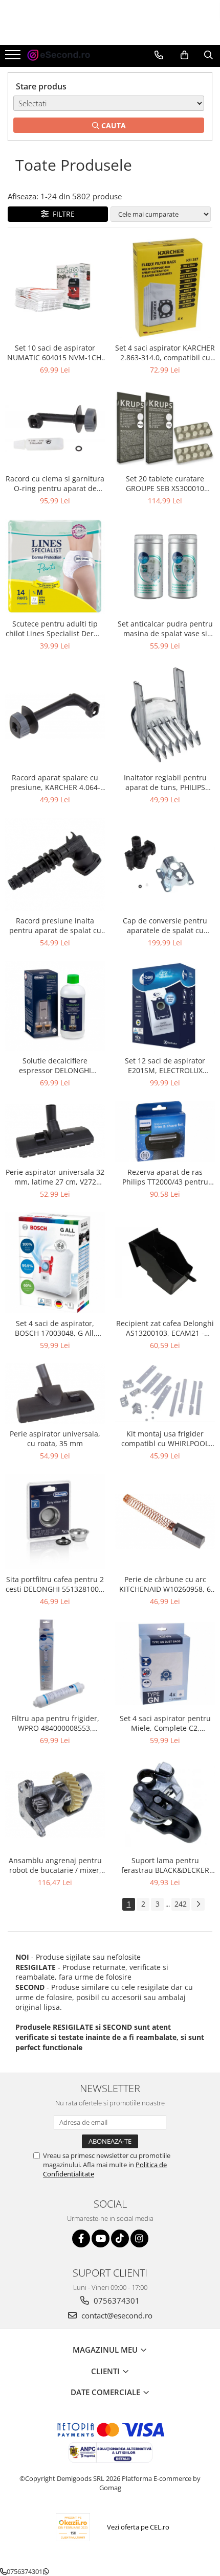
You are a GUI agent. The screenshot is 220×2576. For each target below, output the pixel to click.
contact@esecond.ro (116, 2315)
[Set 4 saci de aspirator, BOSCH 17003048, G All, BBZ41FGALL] (55, 1263)
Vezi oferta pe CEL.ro (138, 2527)
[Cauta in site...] (208, 55)
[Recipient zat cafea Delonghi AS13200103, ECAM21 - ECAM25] (165, 1263)
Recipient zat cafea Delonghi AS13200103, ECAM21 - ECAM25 (165, 1328)
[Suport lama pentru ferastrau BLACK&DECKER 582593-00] (165, 1805)
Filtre (62, 214)
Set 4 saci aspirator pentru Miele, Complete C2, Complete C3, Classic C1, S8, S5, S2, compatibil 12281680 (165, 1723)
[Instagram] (139, 2238)
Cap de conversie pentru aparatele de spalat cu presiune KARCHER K (165, 925)
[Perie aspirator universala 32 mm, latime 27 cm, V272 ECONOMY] (55, 1131)
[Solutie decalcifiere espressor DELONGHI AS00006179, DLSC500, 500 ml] (55, 1006)
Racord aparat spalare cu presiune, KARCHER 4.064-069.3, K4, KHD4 (55, 782)
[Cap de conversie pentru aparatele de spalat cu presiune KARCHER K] (165, 864)
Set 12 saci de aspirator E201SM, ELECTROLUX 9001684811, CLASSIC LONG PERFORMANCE (165, 1065)
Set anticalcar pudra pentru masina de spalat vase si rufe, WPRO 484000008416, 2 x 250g (165, 629)
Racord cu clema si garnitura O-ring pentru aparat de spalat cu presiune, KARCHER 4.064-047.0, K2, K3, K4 (55, 483)
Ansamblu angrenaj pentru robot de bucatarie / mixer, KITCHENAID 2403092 (55, 1865)
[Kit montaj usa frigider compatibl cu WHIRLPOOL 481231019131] (165, 1393)
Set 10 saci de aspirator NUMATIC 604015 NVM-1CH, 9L (55, 353)
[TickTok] (120, 2238)
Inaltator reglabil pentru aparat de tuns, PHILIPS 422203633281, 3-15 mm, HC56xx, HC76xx (165, 782)
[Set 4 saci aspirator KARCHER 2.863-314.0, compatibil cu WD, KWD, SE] (165, 288)
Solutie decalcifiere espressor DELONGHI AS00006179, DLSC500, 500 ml (55, 1065)
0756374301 (116, 2301)
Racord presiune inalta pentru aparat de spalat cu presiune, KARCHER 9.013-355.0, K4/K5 (55, 925)
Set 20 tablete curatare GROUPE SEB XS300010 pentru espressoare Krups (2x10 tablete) (165, 483)
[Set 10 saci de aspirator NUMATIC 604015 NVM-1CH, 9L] (55, 287)
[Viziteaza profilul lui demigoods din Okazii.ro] (73, 2527)
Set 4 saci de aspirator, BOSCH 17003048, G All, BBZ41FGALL (55, 1328)
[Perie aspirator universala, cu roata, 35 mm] (55, 1393)
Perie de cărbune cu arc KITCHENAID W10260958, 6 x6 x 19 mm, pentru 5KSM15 (165, 1584)
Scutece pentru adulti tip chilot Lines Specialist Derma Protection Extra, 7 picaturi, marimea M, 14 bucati (55, 629)
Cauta (113, 125)
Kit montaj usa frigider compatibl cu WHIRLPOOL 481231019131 (165, 1438)
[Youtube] (101, 2238)
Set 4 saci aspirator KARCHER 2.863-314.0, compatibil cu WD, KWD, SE (165, 353)
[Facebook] (81, 2238)
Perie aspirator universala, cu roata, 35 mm (55, 1438)
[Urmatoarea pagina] (198, 1904)
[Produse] (14, 58)
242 (181, 1904)
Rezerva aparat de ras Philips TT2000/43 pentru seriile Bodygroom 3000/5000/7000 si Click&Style (165, 1177)
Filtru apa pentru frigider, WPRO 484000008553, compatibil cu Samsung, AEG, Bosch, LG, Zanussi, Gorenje (55, 1723)
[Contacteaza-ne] (159, 55)
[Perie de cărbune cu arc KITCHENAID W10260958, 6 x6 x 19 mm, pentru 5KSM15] (165, 1521)
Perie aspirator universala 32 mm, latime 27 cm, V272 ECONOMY (55, 1177)
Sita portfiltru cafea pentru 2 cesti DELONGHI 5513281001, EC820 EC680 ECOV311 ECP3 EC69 (55, 1584)
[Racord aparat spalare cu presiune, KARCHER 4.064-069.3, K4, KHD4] (55, 716)
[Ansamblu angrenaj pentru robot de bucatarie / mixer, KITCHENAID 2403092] (55, 1804)
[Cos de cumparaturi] (184, 55)
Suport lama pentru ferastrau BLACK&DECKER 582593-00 (165, 1865)
